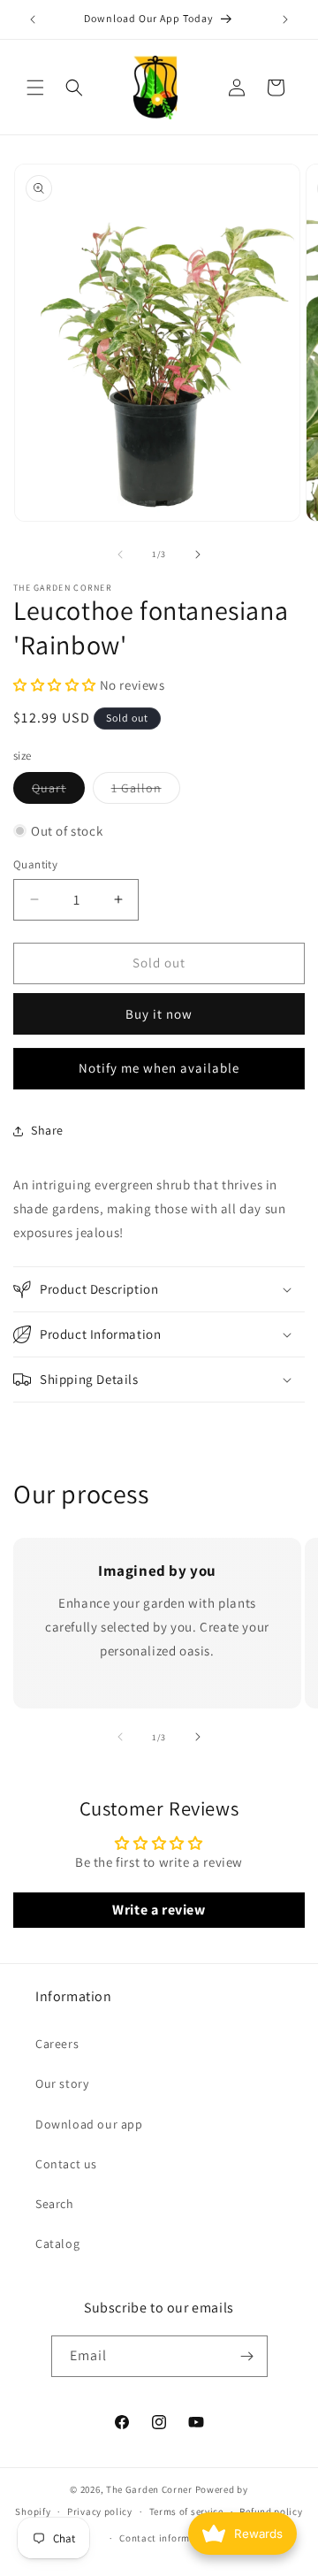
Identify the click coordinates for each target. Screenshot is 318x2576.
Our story (62, 2083)
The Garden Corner (149, 2489)
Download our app (89, 2124)
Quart (58, 791)
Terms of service (186, 2511)
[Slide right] (198, 554)
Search (55, 2204)
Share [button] (47, 1130)
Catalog (57, 2243)
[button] (35, 88)
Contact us (66, 2164)
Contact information (167, 2538)
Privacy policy (100, 2511)
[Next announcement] (285, 19)
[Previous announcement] (33, 19)
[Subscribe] (247, 2356)
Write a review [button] (159, 1910)
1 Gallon (146, 791)
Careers (57, 2044)
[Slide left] (120, 554)
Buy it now (159, 1014)
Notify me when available (159, 1068)
